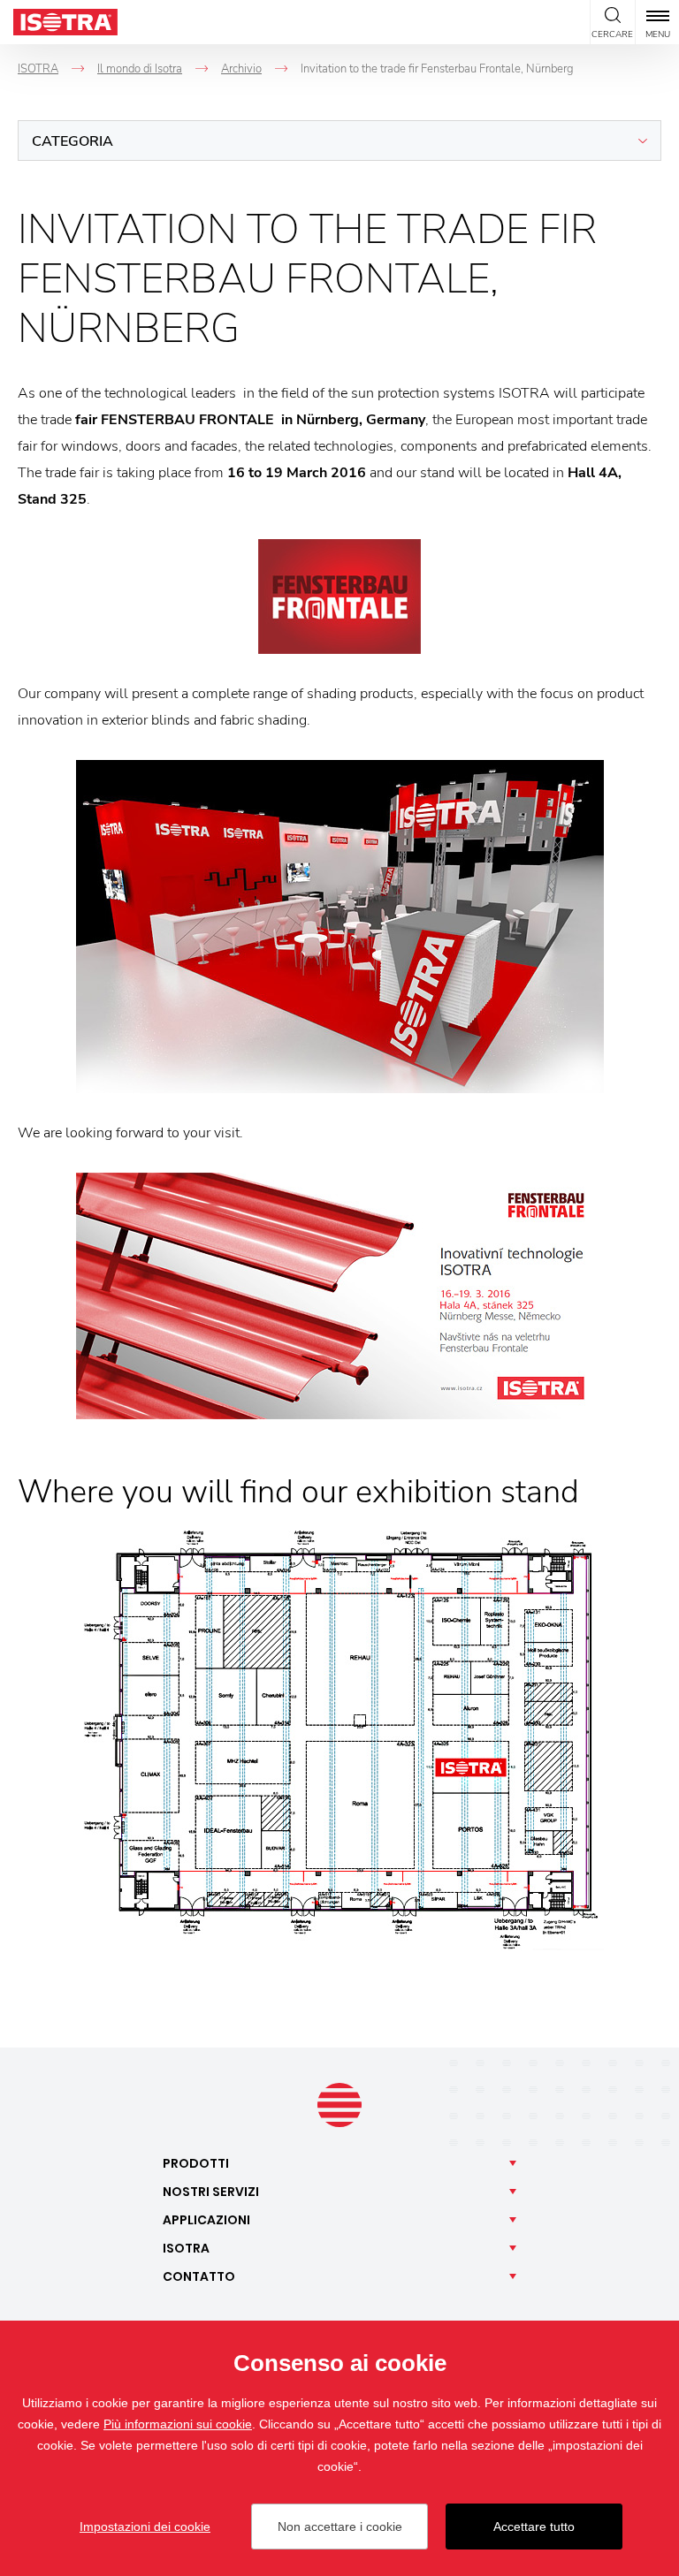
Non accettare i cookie (340, 2527)
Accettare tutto (534, 2527)
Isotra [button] (186, 2248)
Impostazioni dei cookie (145, 2527)
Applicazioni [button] (206, 2220)
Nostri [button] (211, 2192)
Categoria (72, 141)
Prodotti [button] (196, 2163)
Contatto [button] (199, 2276)
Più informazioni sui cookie (178, 2424)
